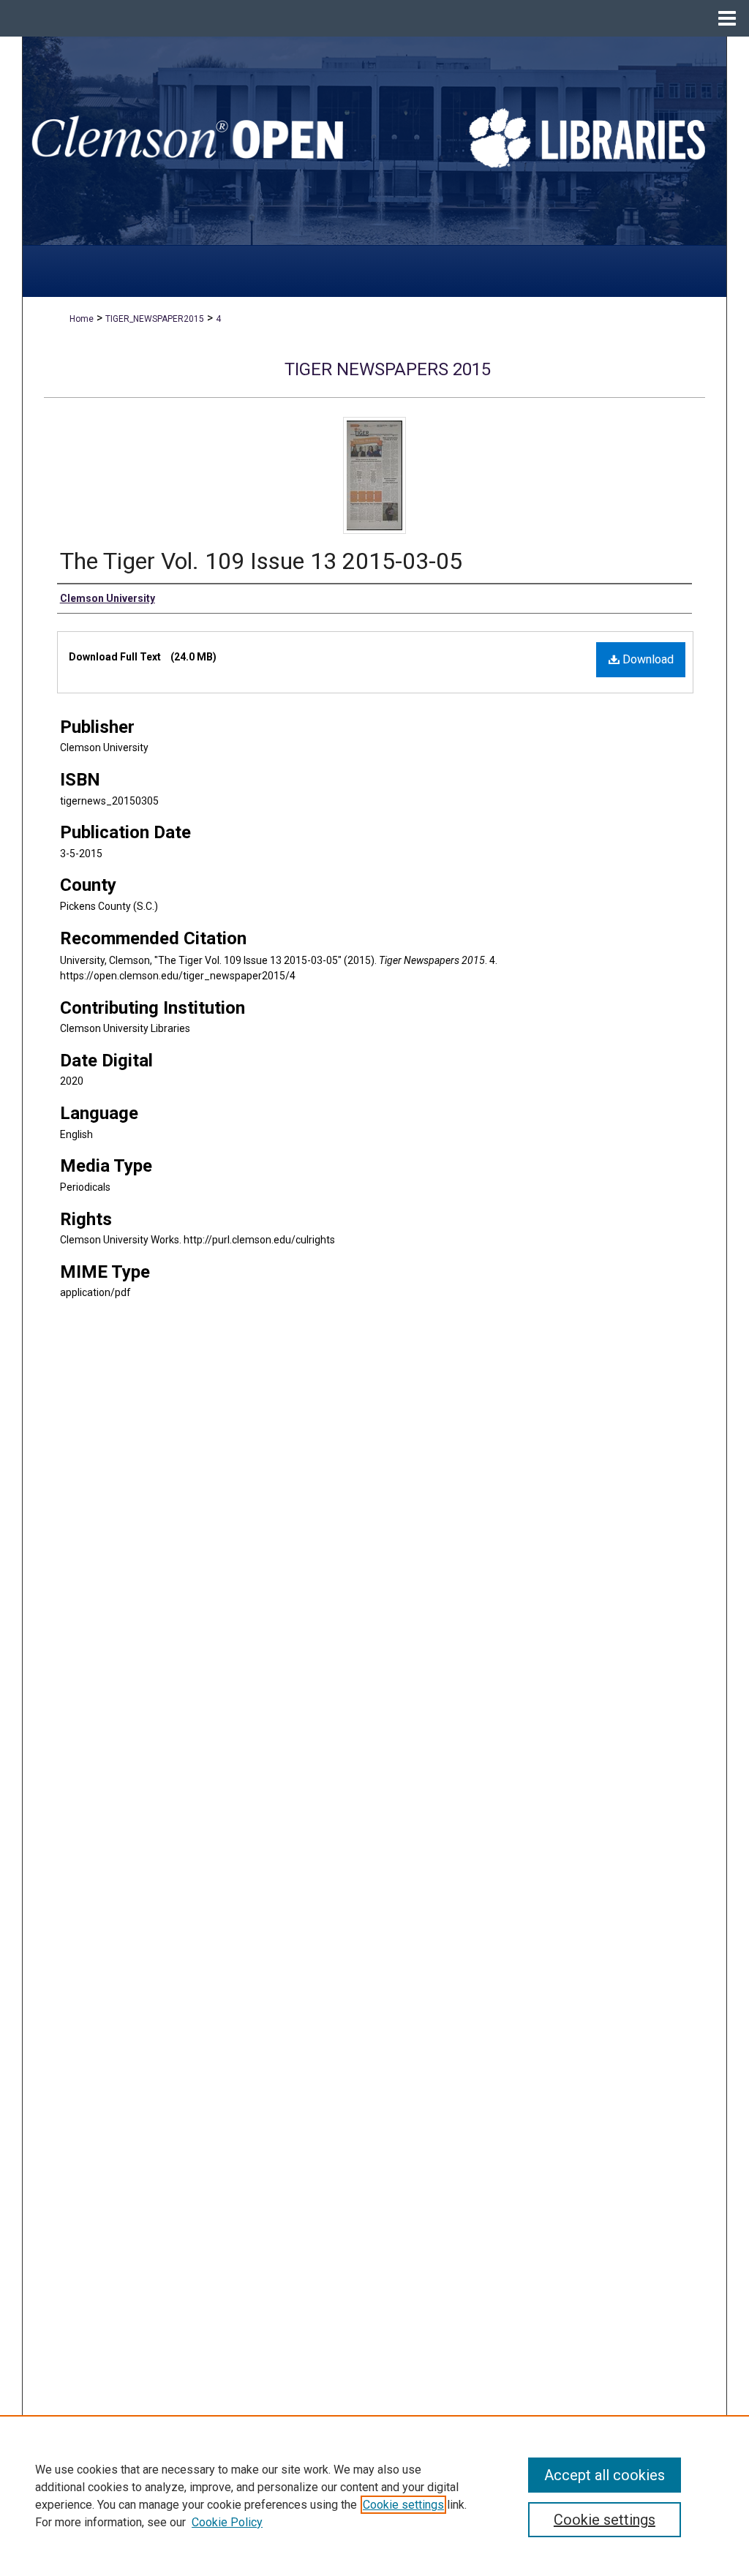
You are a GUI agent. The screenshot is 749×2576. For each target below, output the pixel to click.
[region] (374, 2496)
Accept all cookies (605, 2475)
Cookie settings (403, 2505)
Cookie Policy (227, 2522)
